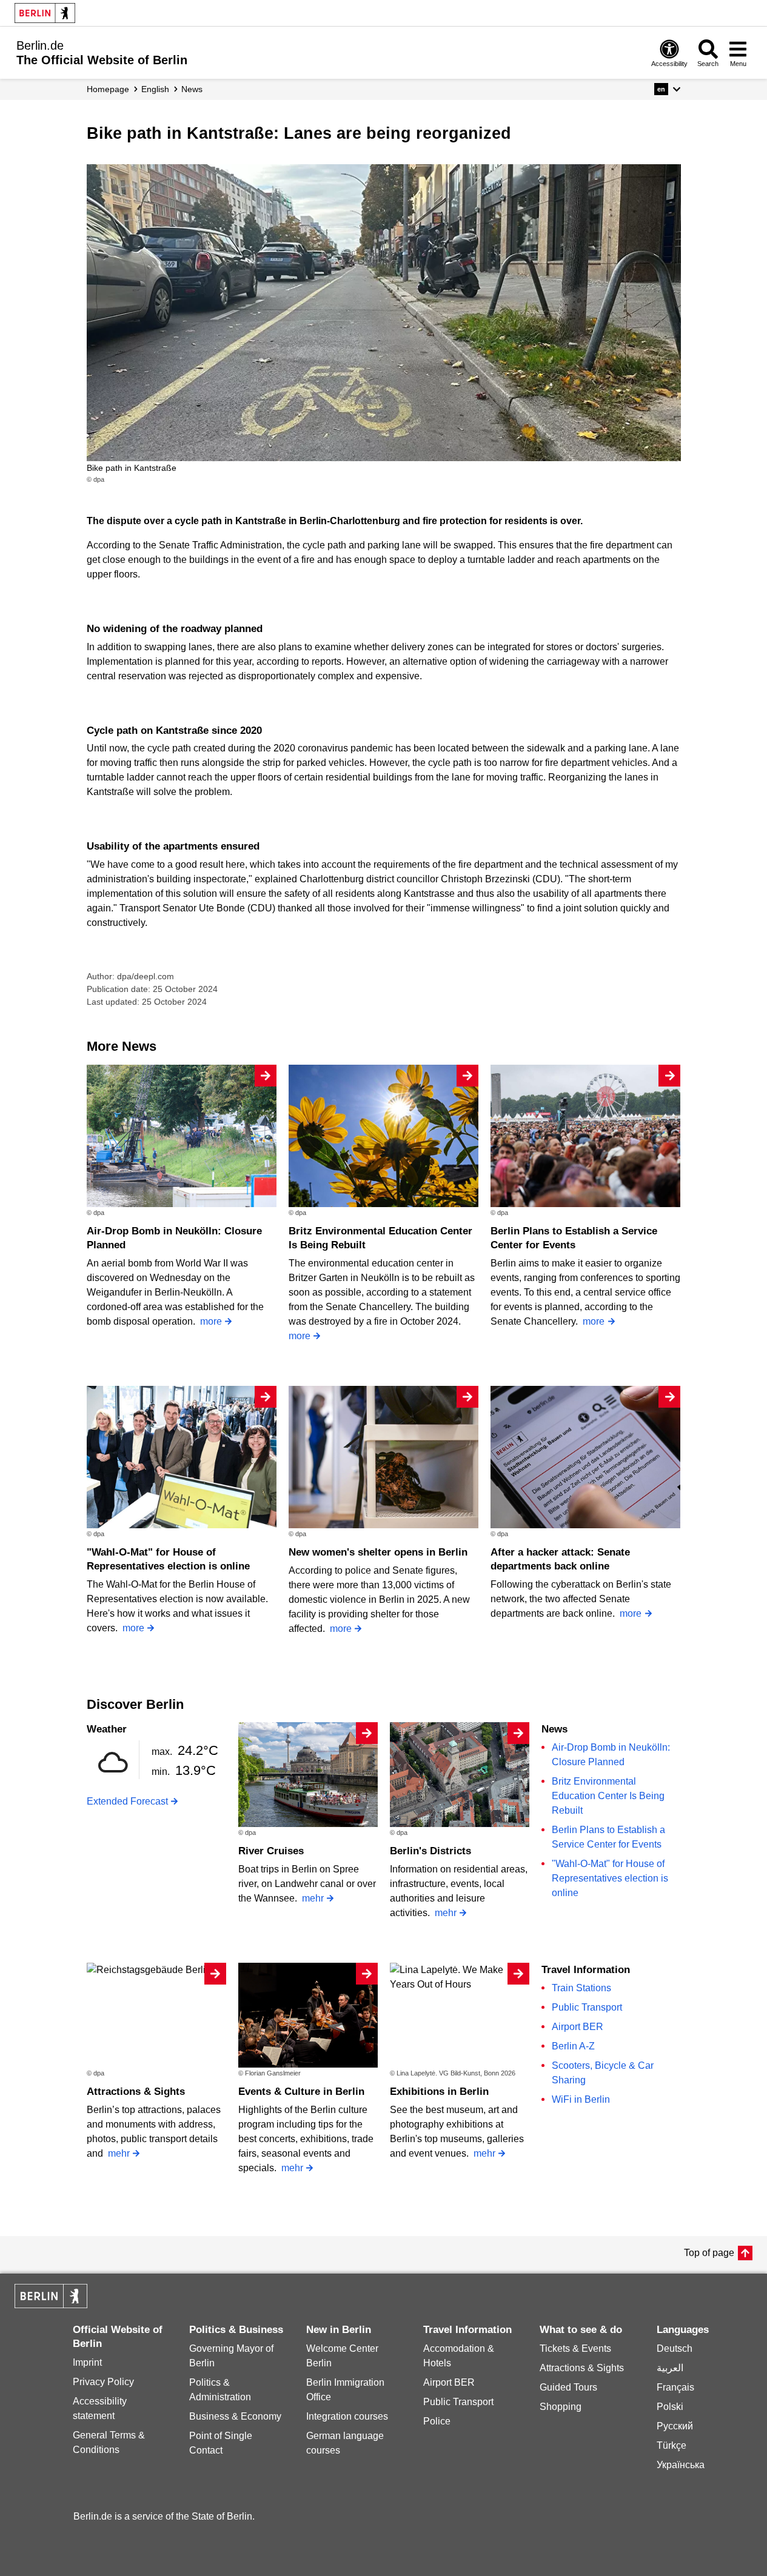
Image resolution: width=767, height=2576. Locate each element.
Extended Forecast (127, 1801)
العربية (670, 2368)
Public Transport (587, 2007)
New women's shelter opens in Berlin (378, 1552)
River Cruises (271, 1851)
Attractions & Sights (136, 2092)
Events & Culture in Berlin (301, 2092)
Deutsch (675, 2348)
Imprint (87, 2362)
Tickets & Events (575, 2348)
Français (675, 2387)
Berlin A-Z (573, 2046)
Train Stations (581, 1988)
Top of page (709, 2253)
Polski (670, 2407)
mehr (313, 1898)
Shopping (561, 2407)
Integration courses (347, 2416)
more (211, 1321)
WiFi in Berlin (581, 2099)
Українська (681, 2465)
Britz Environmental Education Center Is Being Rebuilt (608, 1796)
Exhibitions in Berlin (439, 2092)
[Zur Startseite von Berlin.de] (51, 2305)
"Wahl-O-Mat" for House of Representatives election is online (610, 1878)
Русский (675, 2426)
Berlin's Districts (430, 1851)
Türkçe (672, 2445)
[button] (667, 89)
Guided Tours (568, 2387)
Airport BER (578, 2027)
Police (437, 2421)
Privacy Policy (103, 2382)
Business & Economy (235, 2416)
